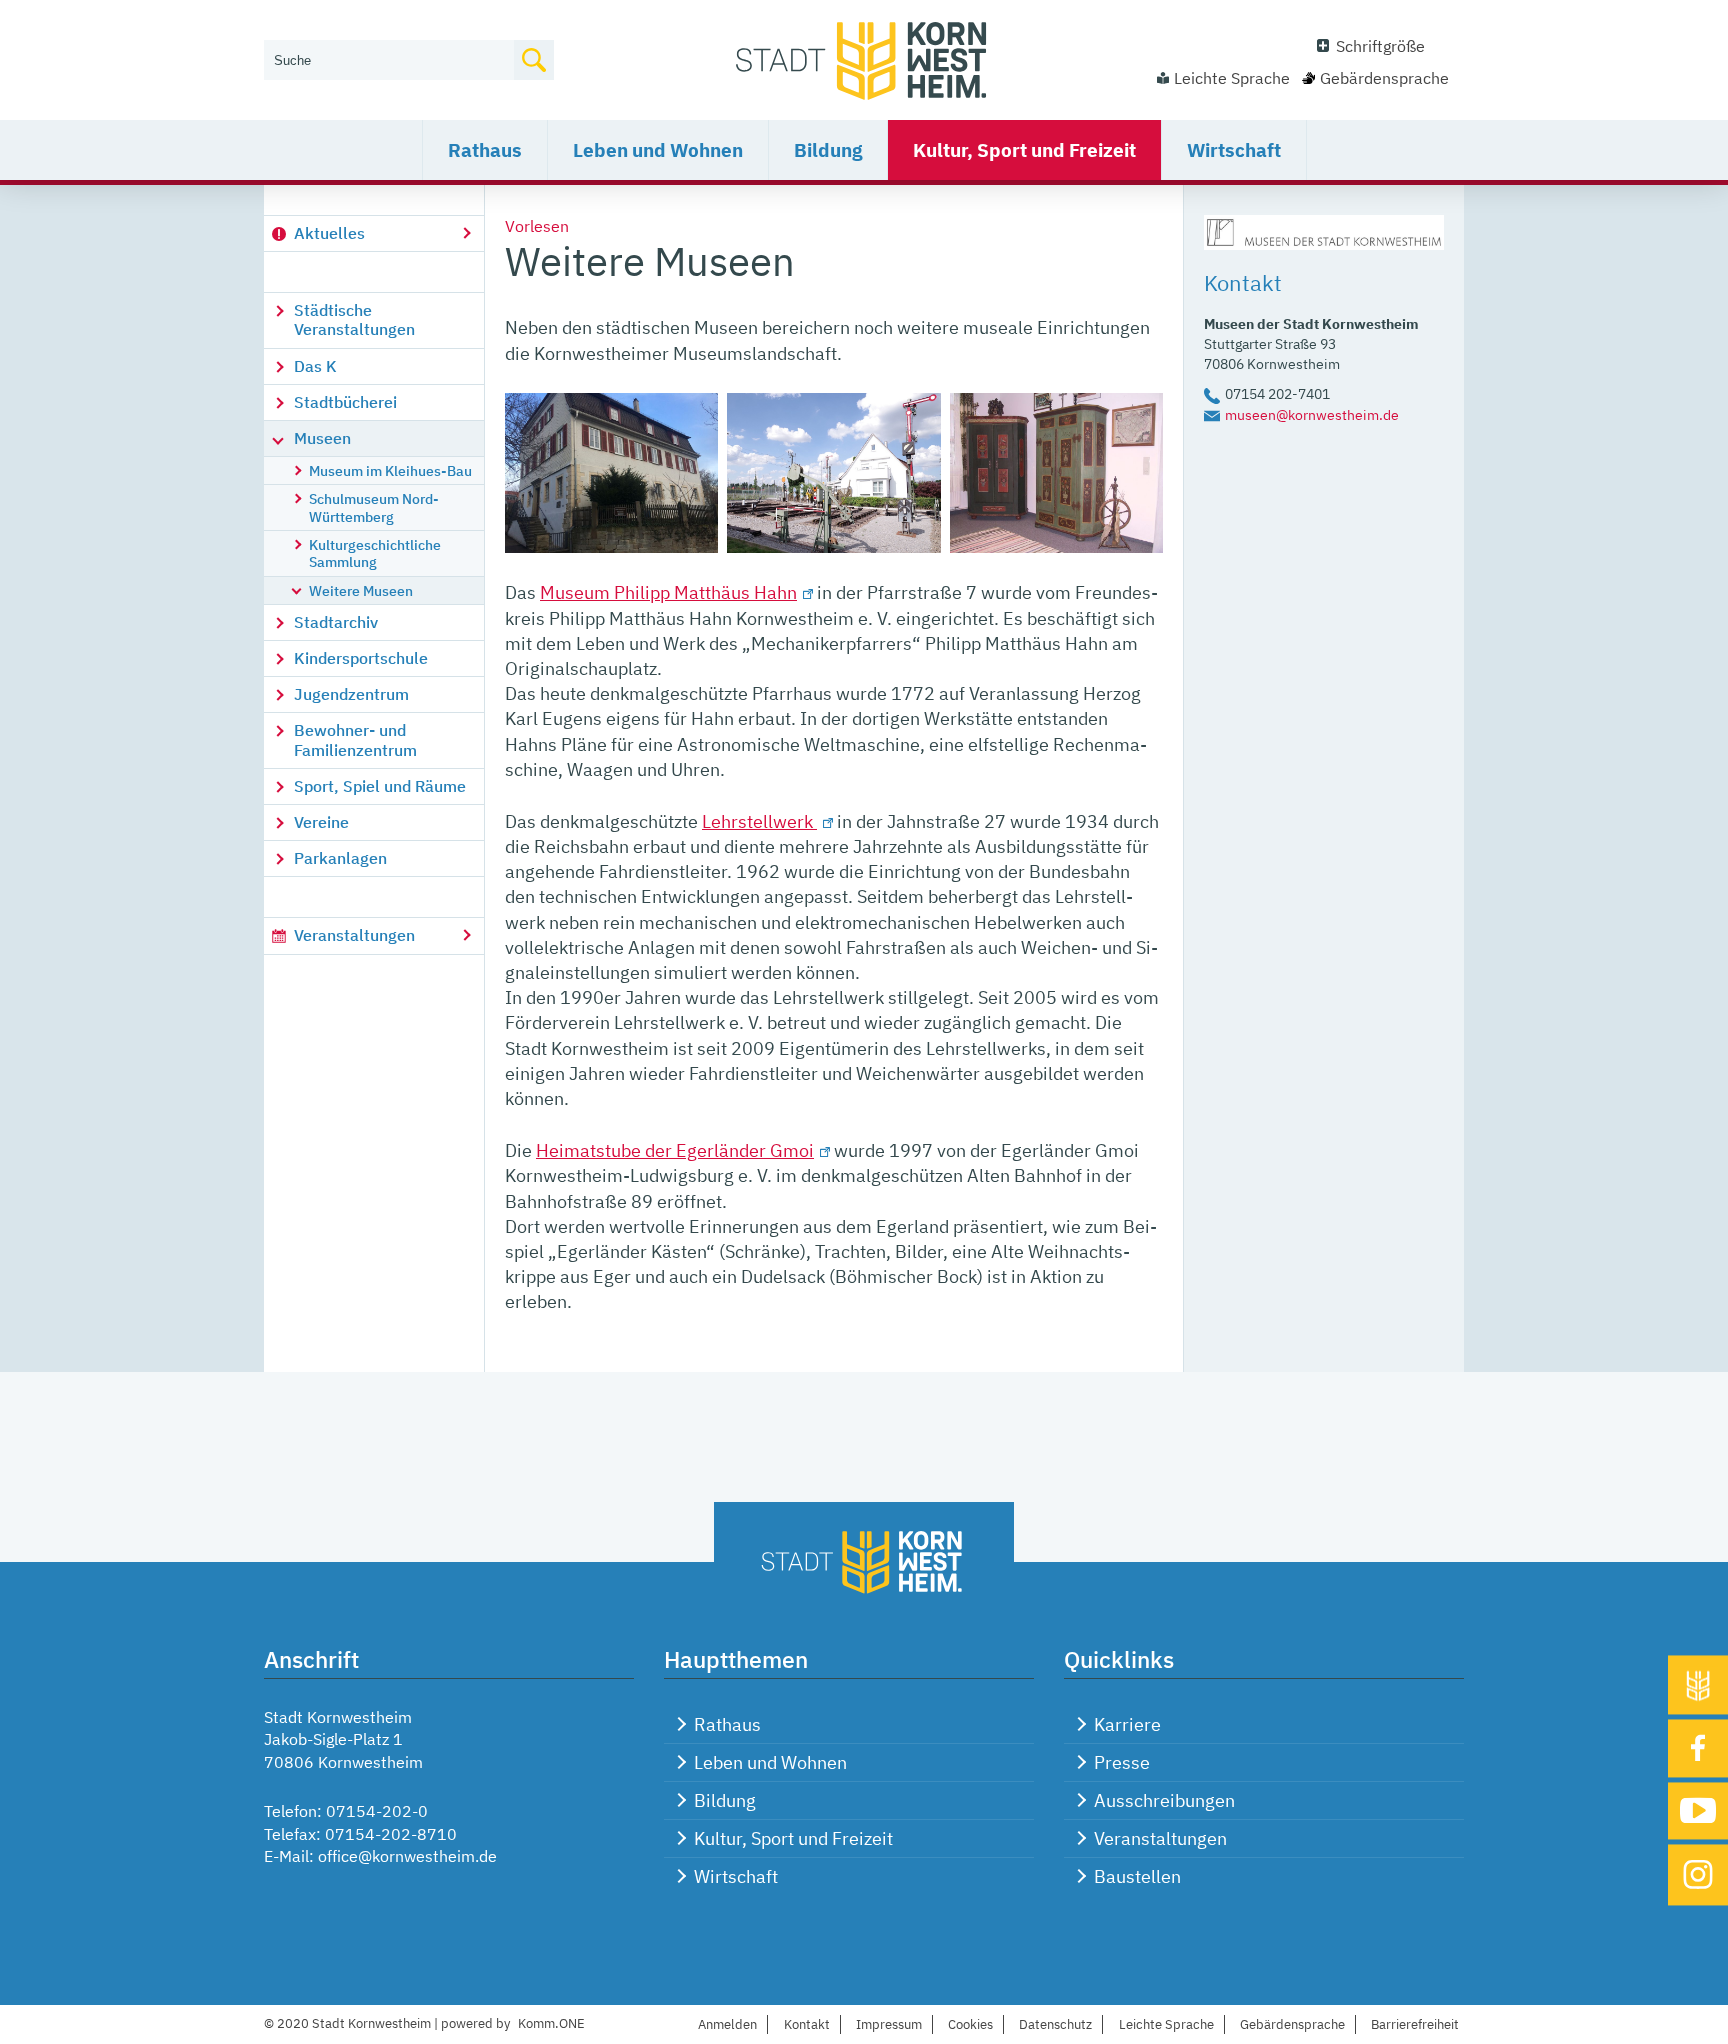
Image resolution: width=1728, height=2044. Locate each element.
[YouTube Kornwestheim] (1698, 1810)
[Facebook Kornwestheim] (1698, 1749)
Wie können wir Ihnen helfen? (370, 27)
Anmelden (727, 2024)
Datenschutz (1055, 2024)
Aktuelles (329, 233)
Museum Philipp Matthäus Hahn (668, 592)
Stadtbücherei (345, 402)
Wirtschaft (1234, 150)
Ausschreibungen (1164, 1800)
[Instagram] (1698, 1875)
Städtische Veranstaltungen (354, 319)
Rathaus (485, 150)
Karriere (1127, 1724)
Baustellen (1137, 1876)
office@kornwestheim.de (407, 1856)
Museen (322, 438)
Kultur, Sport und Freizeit (1024, 150)
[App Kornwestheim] (1698, 1685)
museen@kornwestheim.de (1312, 414)
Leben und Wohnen (658, 150)
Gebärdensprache (1384, 78)
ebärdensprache (1292, 2024)
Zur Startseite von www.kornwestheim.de (864, 60)
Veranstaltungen (354, 935)
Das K (315, 366)
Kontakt (807, 2024)
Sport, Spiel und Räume (380, 786)
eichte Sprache (1166, 2024)
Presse (1122, 1762)
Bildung (828, 150)
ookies (970, 2024)
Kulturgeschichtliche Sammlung (375, 553)
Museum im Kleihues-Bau (390, 470)
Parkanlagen (340, 858)
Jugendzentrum (351, 694)
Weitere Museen (361, 590)
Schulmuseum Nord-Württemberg (374, 507)
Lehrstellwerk (759, 821)
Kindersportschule (361, 658)
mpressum (889, 2024)
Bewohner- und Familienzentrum (355, 739)
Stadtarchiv (336, 622)
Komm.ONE (551, 2023)
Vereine (321, 822)
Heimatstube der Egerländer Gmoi (675, 1150)
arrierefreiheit (1415, 2024)
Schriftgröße (1380, 46)
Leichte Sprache (1232, 78)
